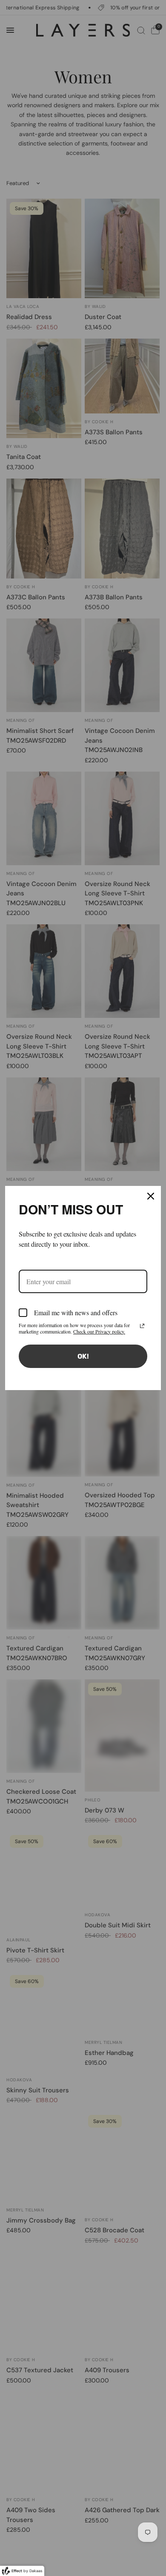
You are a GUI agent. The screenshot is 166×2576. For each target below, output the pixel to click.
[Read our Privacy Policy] (142, 1326)
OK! (83, 1356)
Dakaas (36, 2571)
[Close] (151, 1196)
